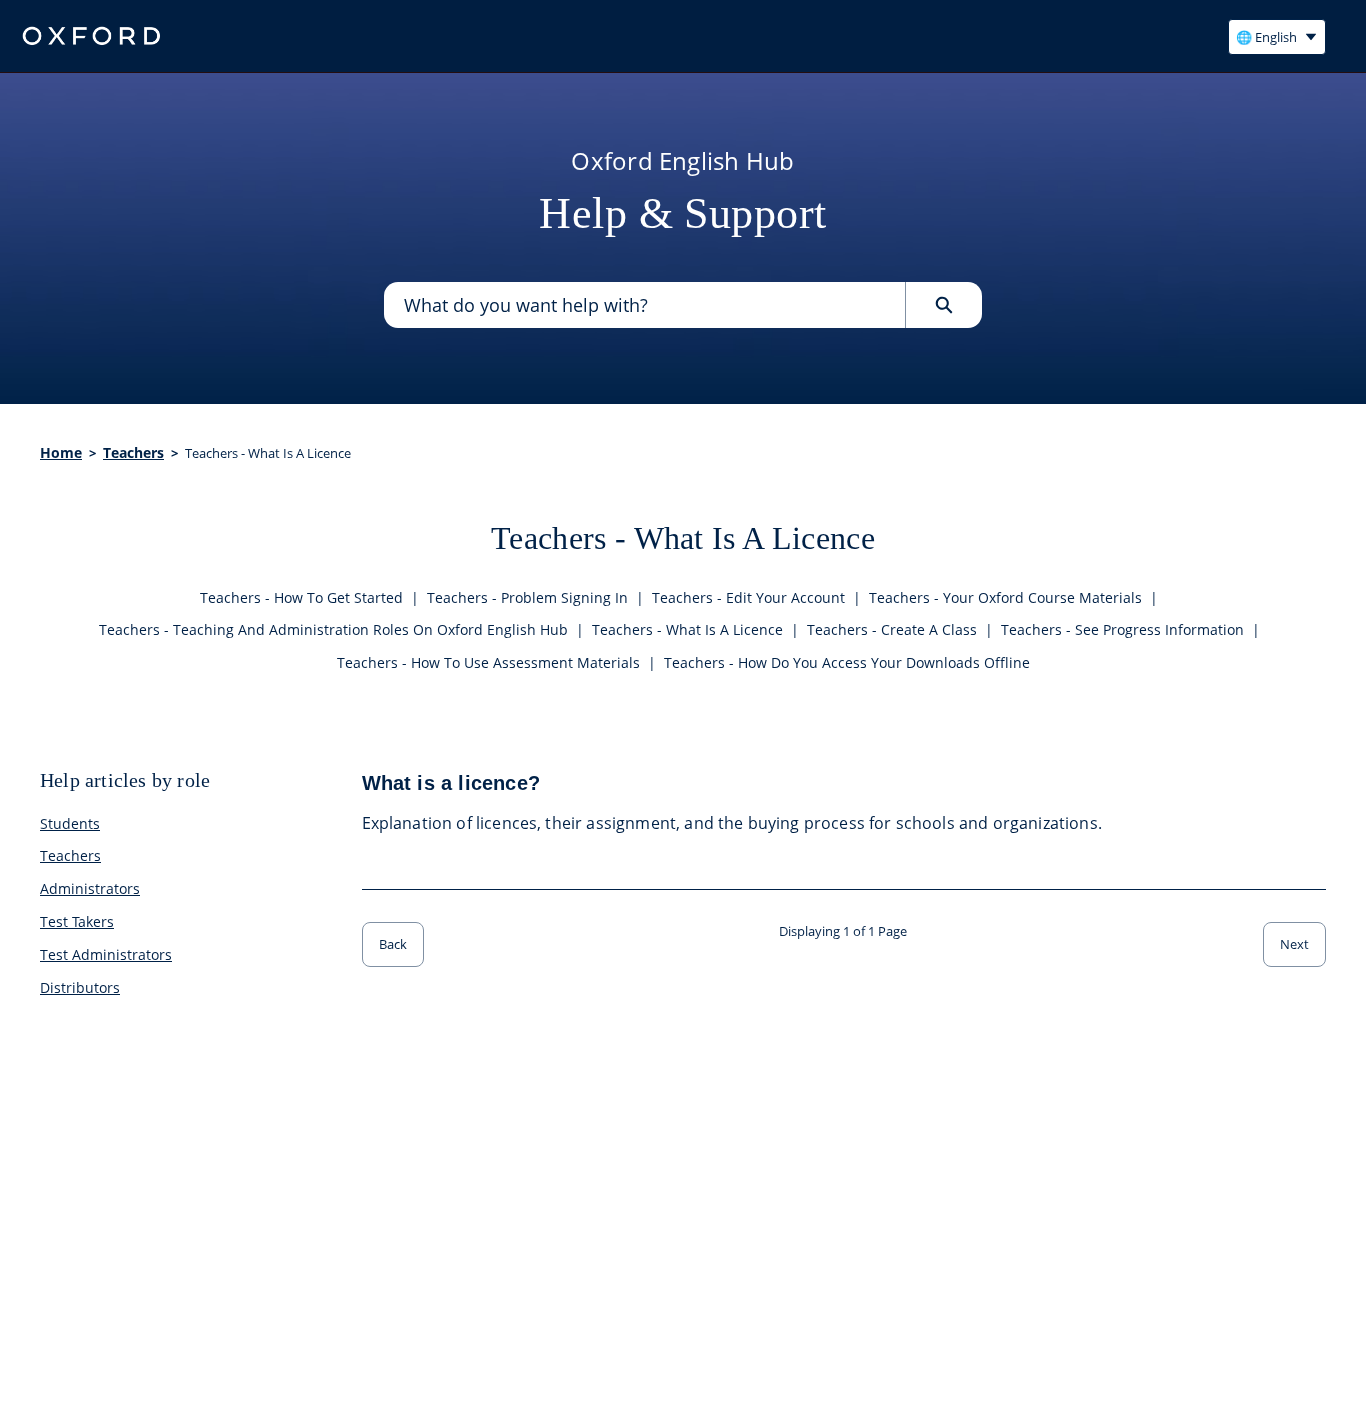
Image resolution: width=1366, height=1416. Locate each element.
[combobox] (645, 305)
